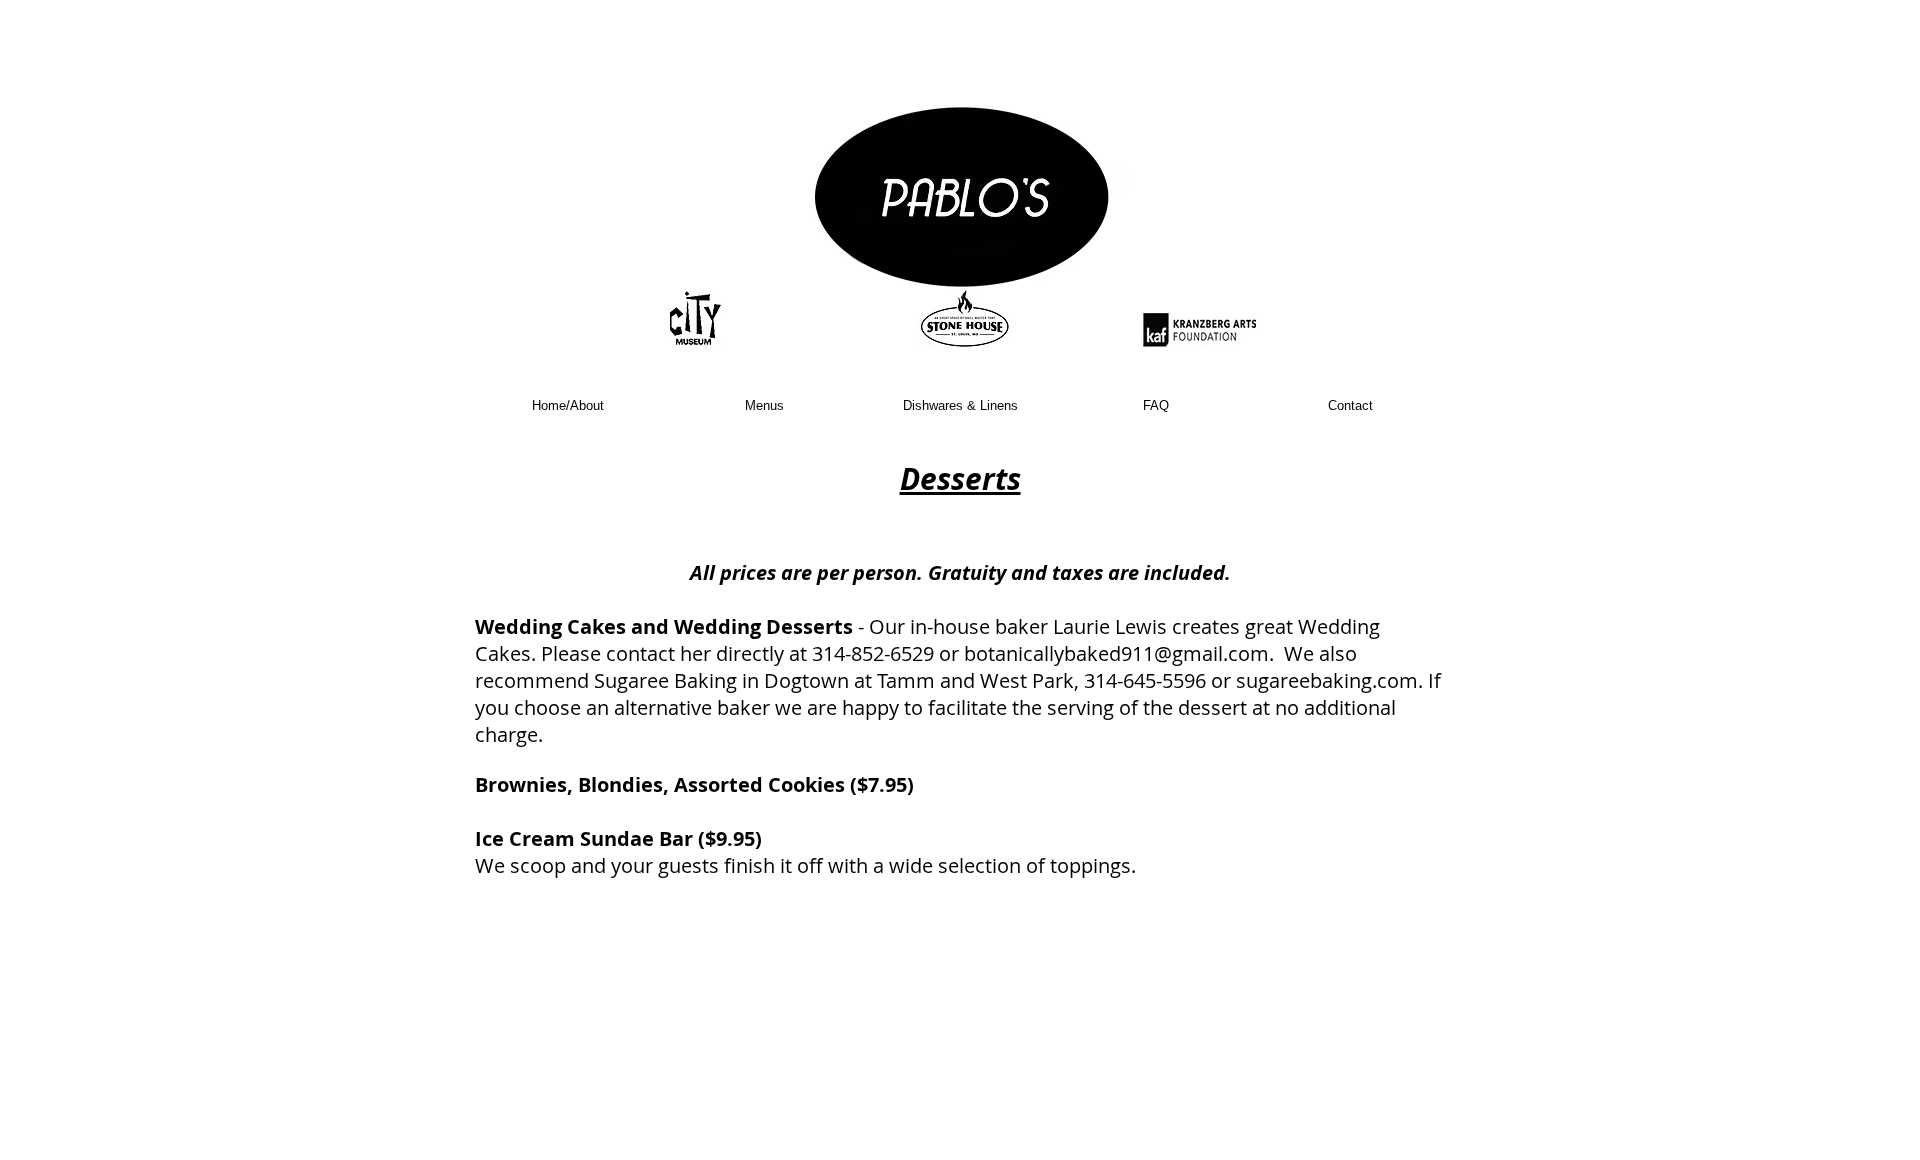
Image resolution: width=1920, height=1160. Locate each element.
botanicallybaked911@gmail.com (1116, 653)
